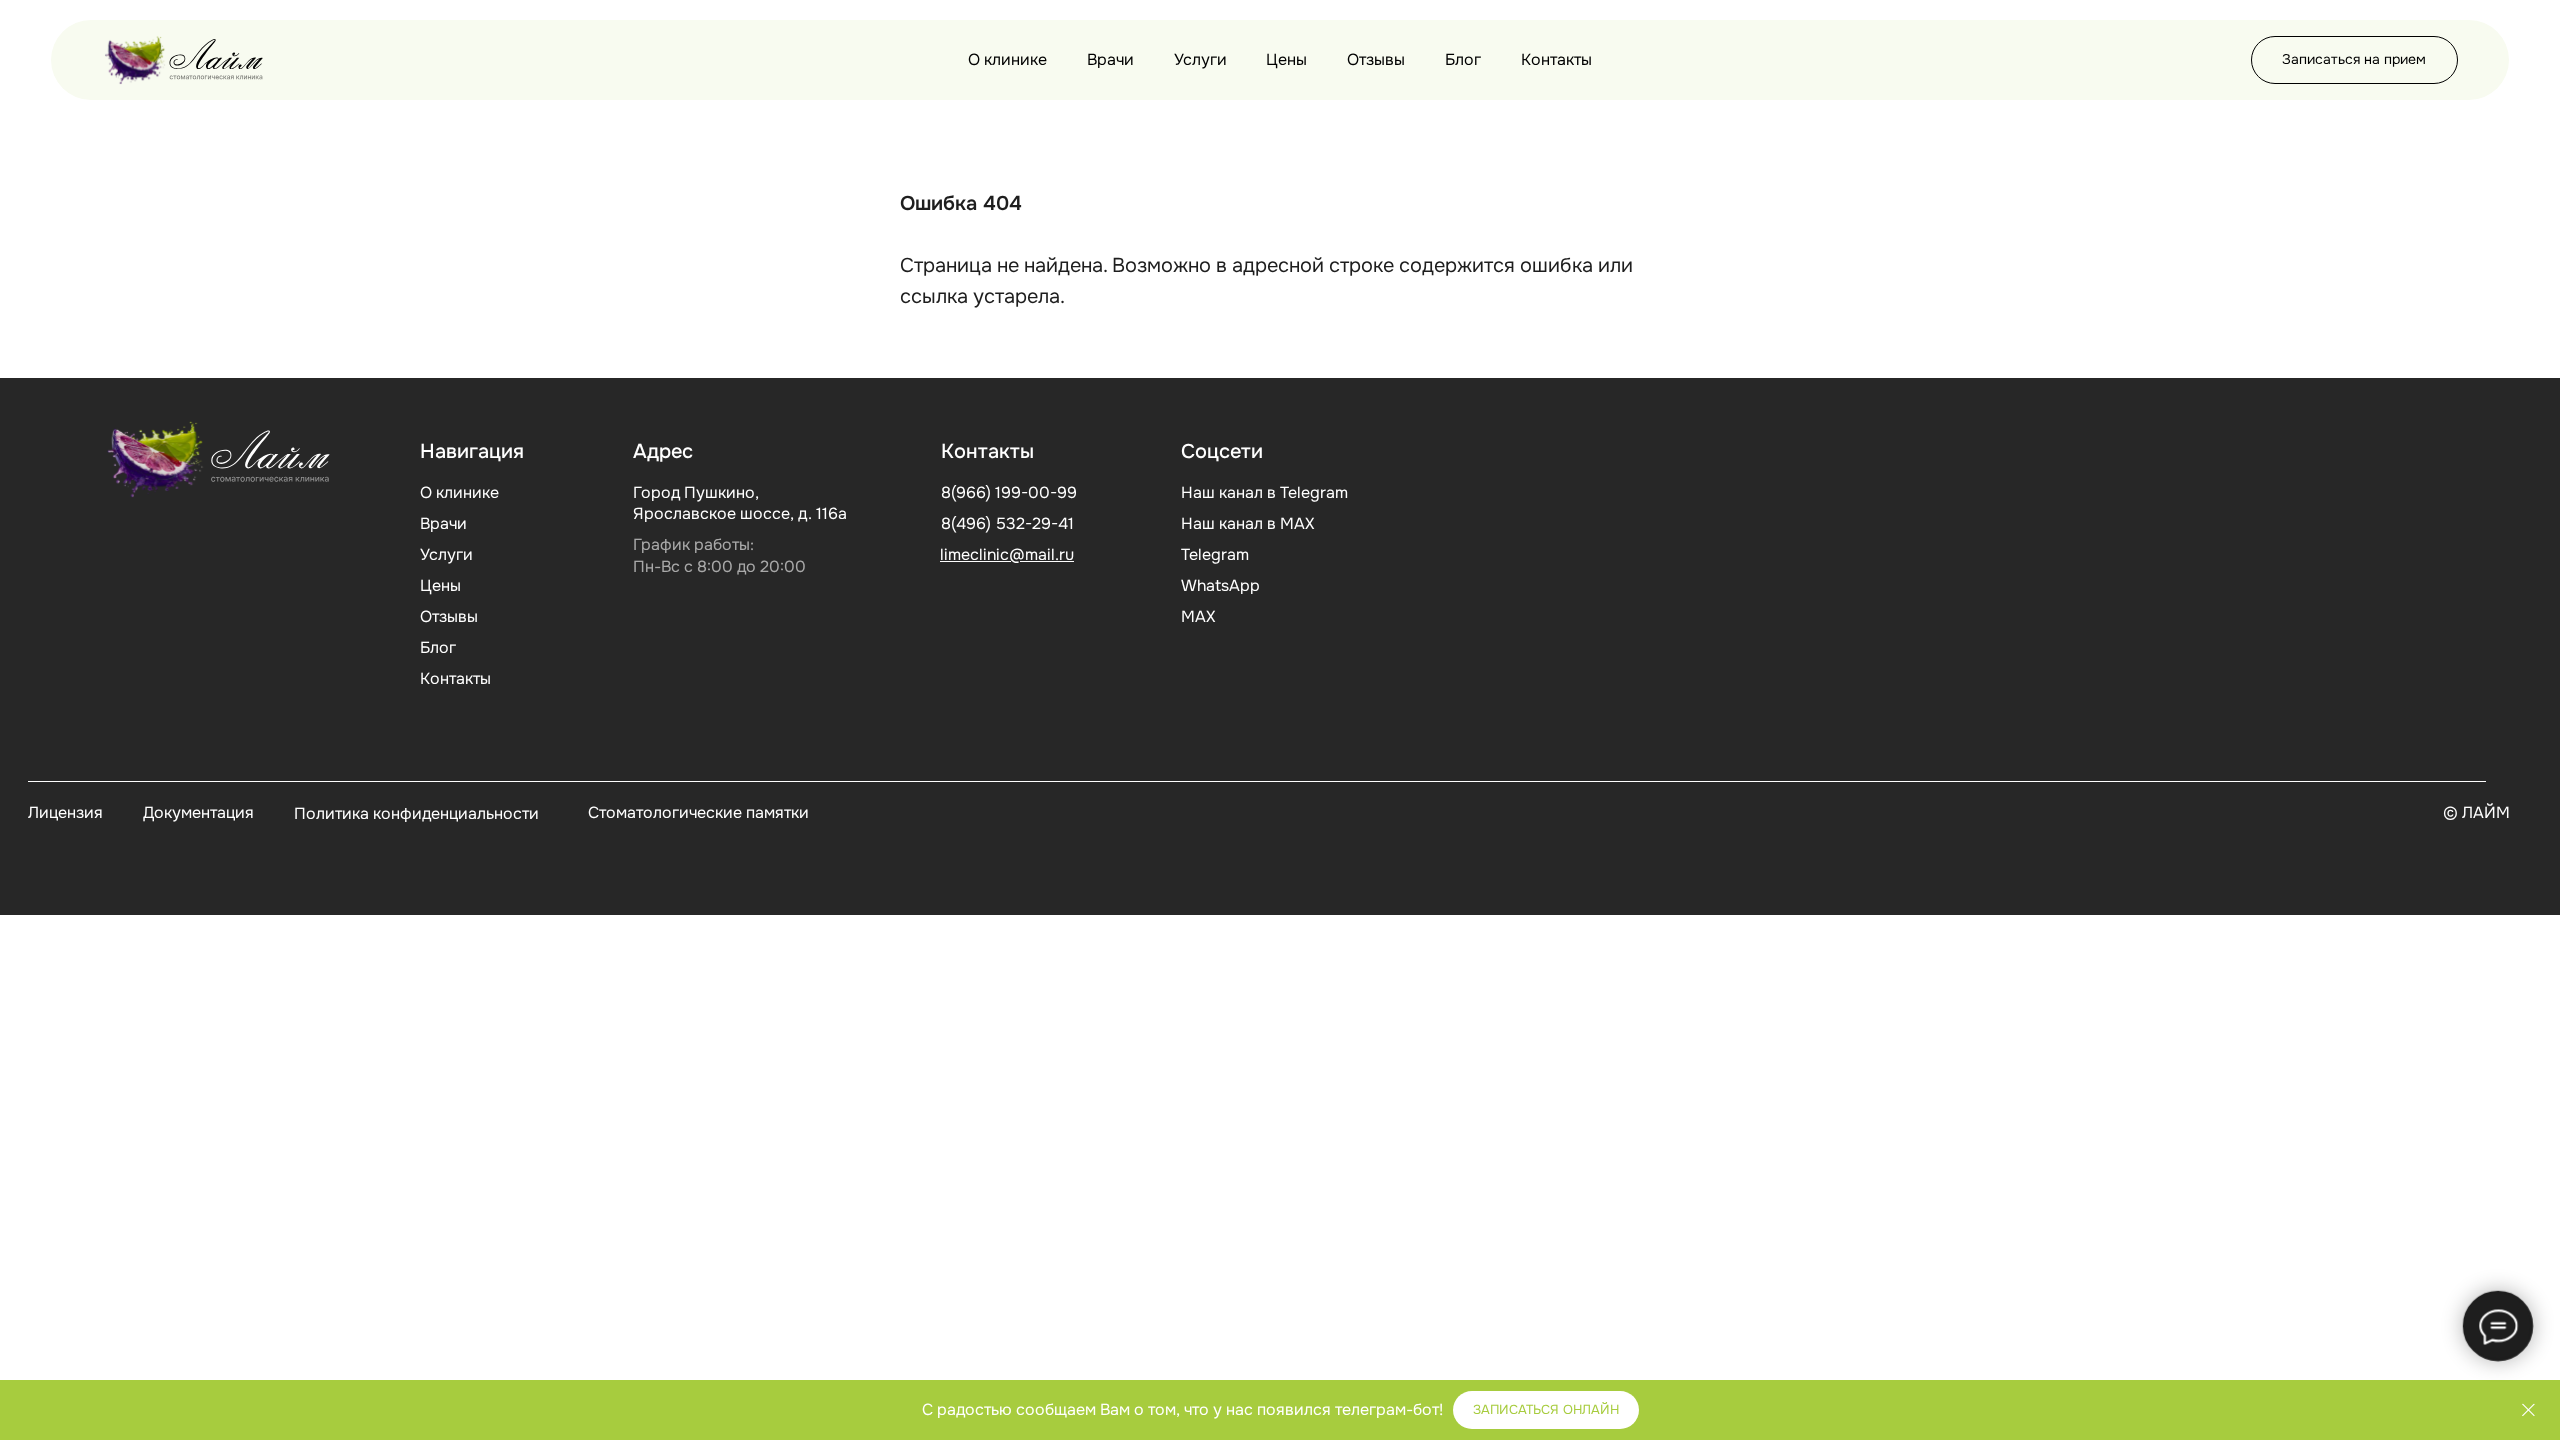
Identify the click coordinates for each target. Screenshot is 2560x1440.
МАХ (1198, 616)
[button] (2354, 60)
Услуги (1200, 59)
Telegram (1215, 554)
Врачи (1110, 59)
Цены (1286, 59)
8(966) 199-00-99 (1009, 492)
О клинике (1007, 59)
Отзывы (1376, 59)
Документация (198, 812)
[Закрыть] (2528, 1410)
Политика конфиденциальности (416, 813)
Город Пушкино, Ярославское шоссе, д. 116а (740, 503)
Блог (1463, 59)
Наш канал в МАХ (1247, 523)
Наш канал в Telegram (1264, 492)
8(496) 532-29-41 (1007, 523)
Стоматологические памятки (698, 812)
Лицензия (65, 812)
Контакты (1556, 59)
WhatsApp (1220, 585)
